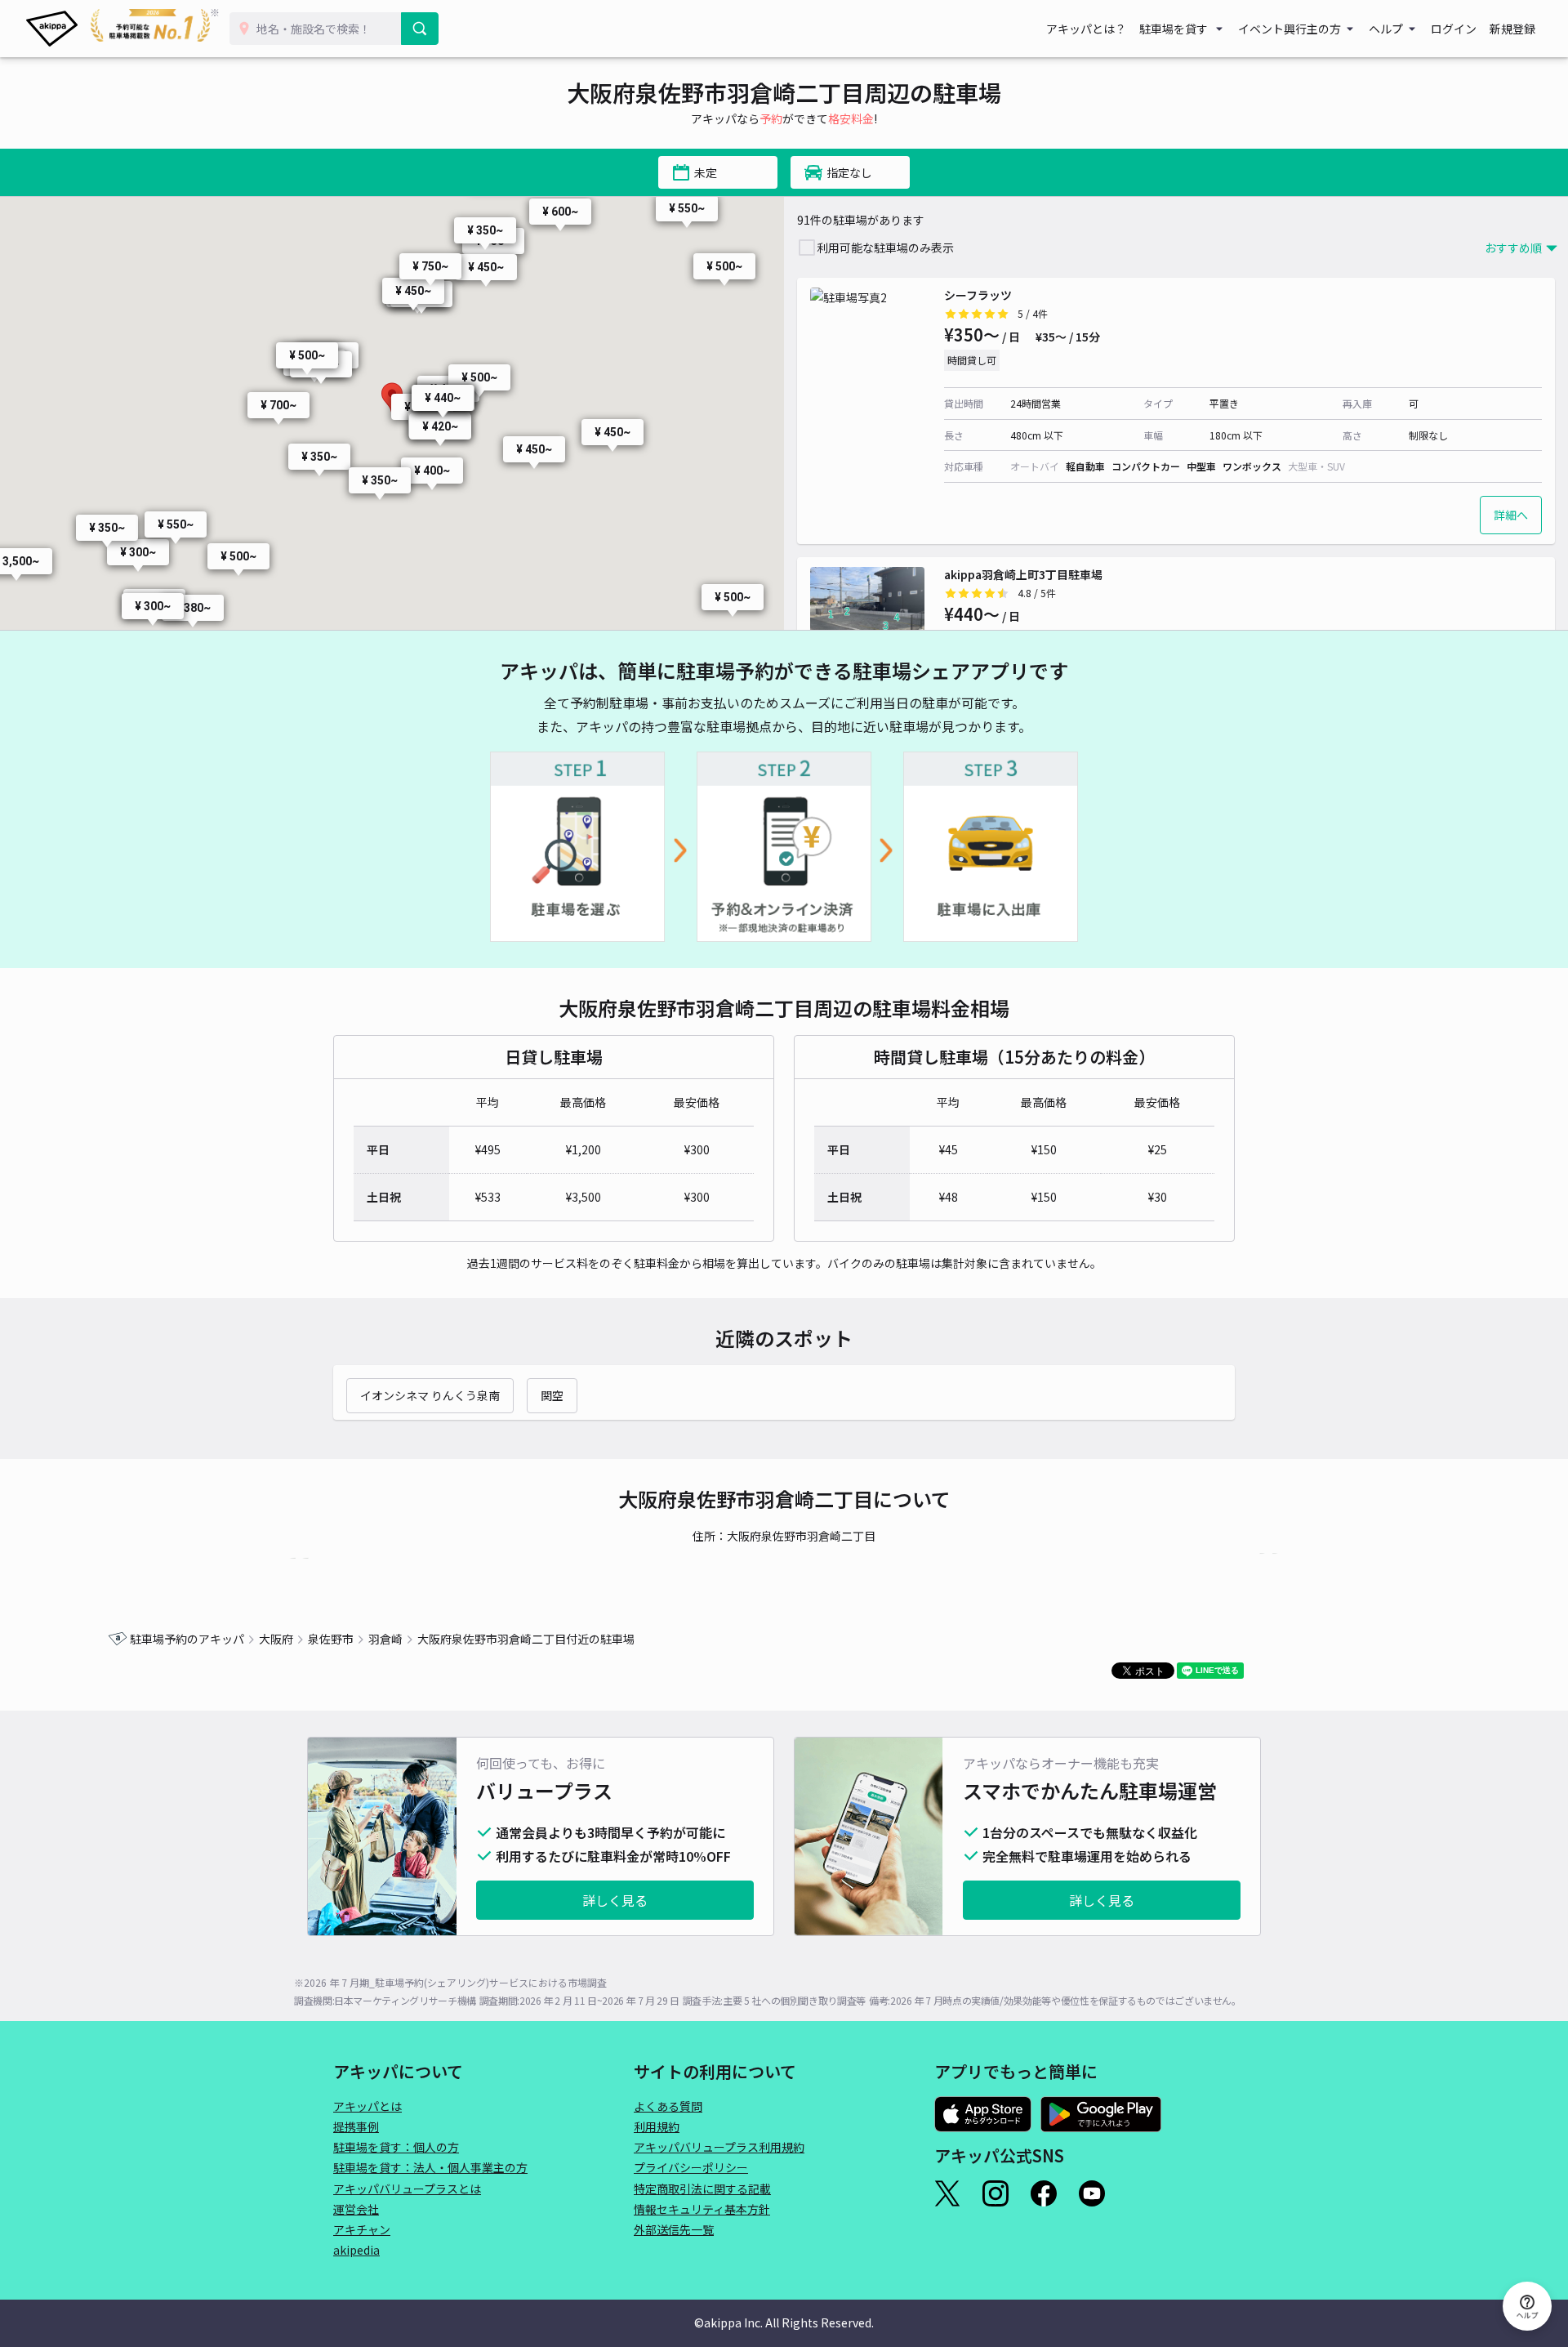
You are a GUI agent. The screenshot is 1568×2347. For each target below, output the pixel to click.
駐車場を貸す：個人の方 (396, 2147)
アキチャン (362, 2229)
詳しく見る (615, 1900)
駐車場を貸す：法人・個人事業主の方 (430, 2167)
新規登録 (1512, 29)
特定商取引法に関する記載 (702, 2189)
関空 (552, 1395)
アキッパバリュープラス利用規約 (719, 2147)
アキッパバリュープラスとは (407, 2189)
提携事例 (356, 2126)
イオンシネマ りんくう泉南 (430, 1395)
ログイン (1454, 29)
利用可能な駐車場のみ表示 (885, 248)
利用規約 (657, 2126)
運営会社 (356, 2209)
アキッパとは (367, 2106)
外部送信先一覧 (674, 2229)
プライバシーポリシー (691, 2167)
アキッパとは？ (1086, 29)
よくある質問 (668, 2106)
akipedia (356, 2250)
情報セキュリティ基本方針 (702, 2209)
